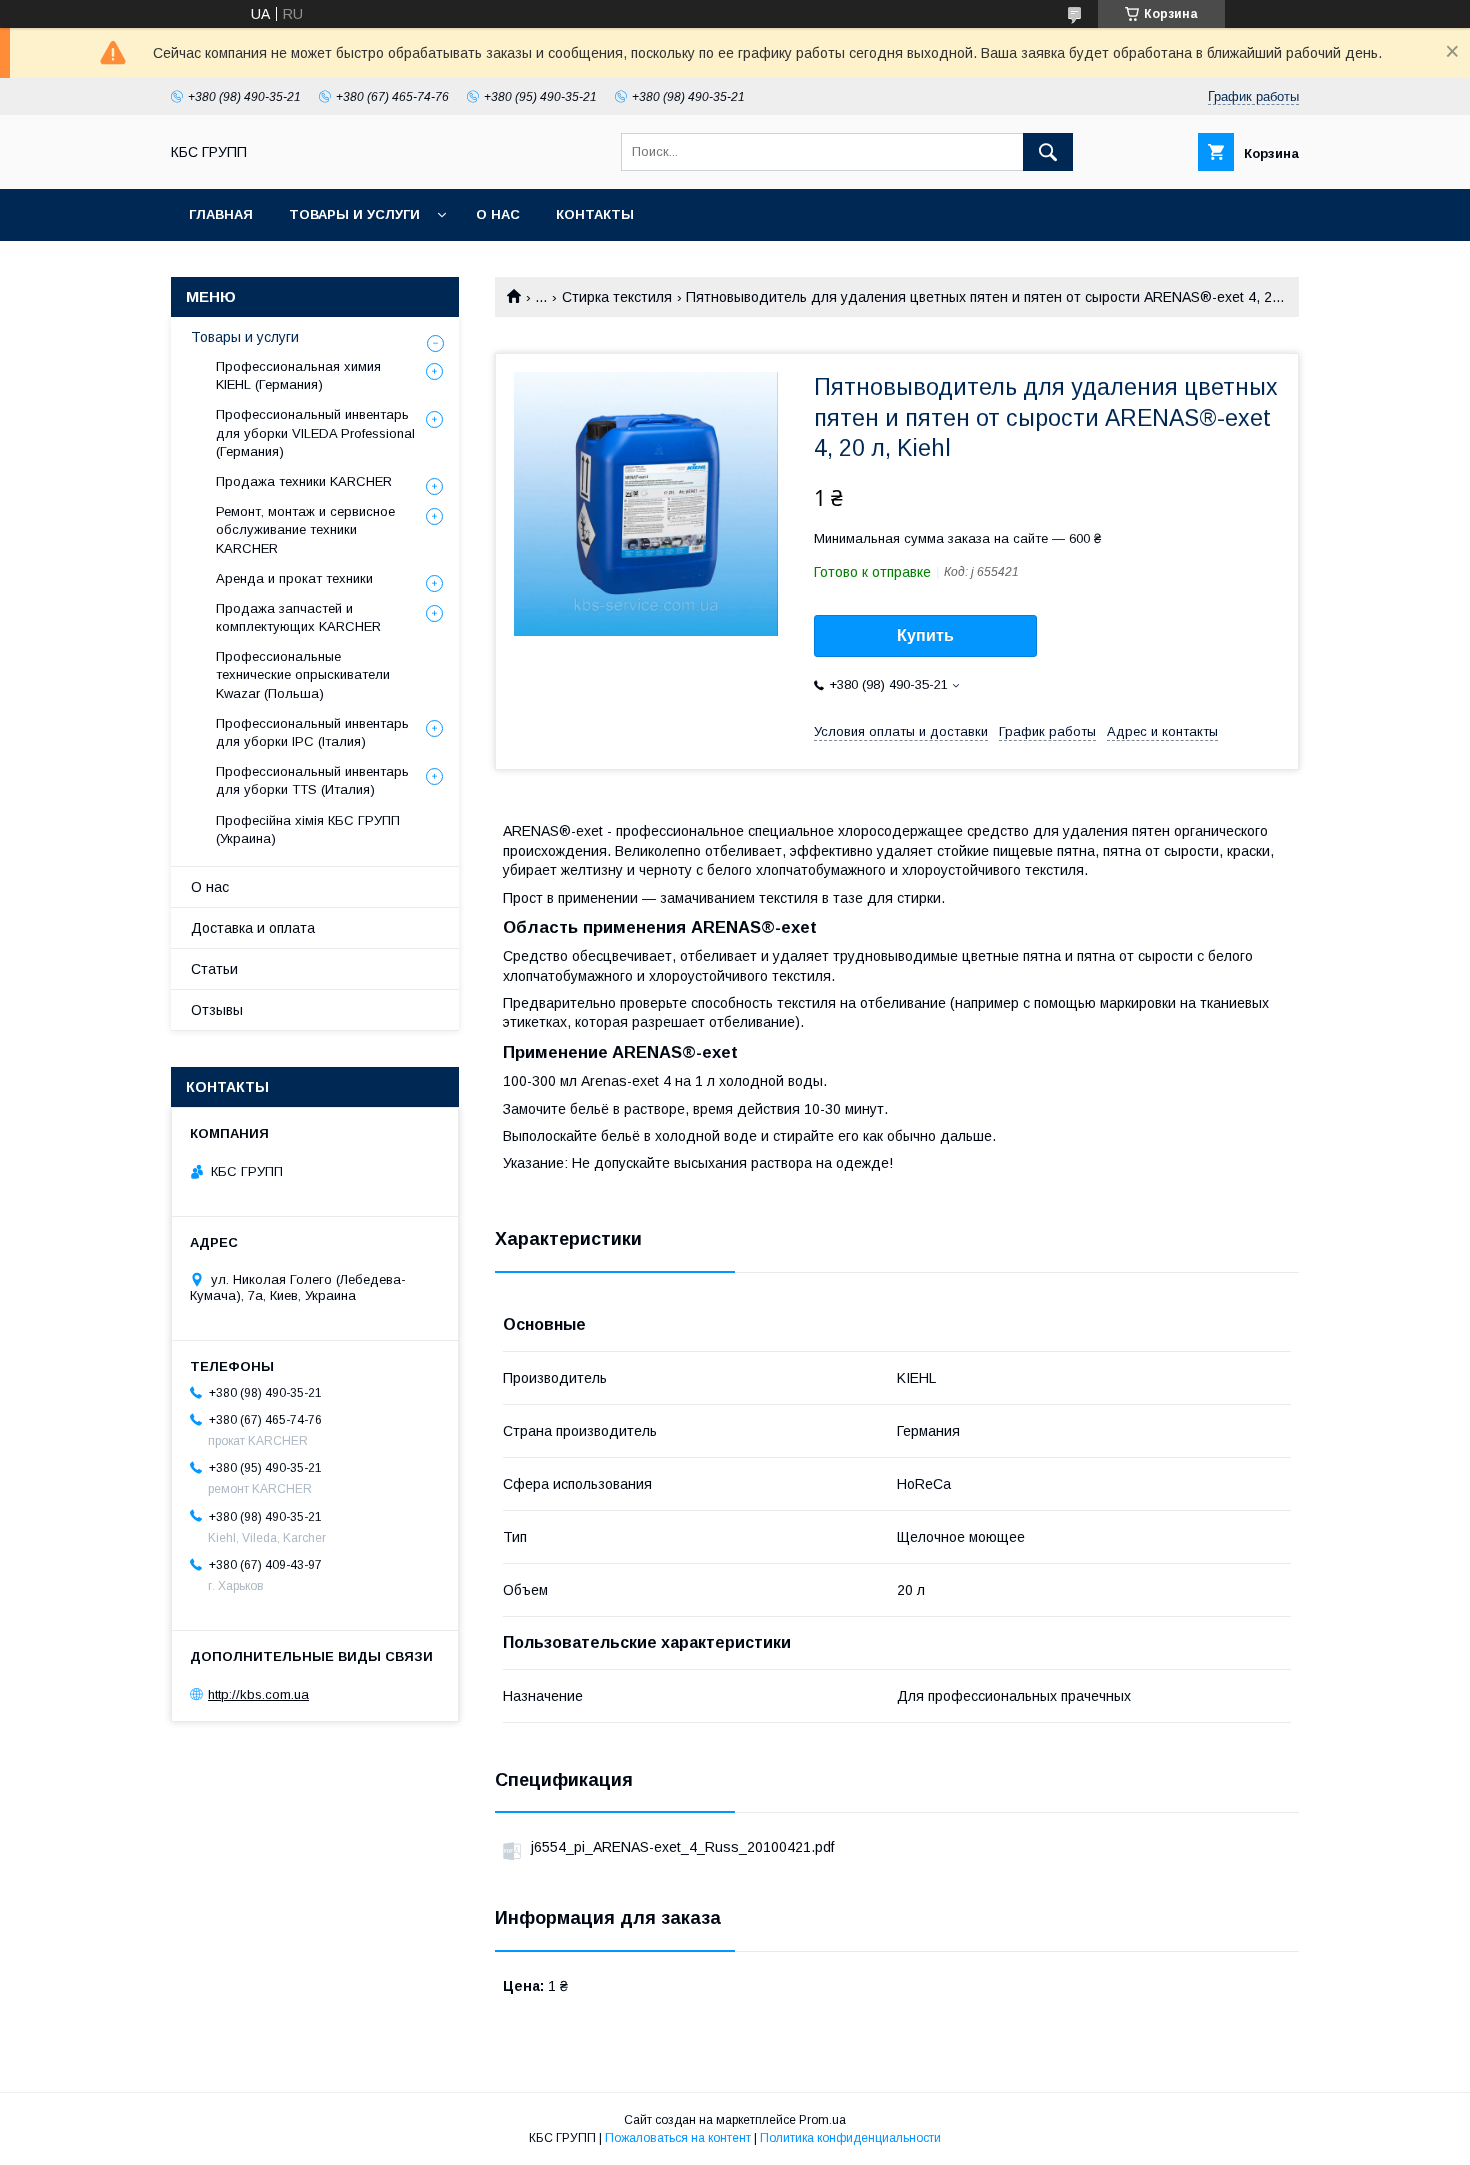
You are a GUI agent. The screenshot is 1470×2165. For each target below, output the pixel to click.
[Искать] (1048, 152)
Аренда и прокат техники (294, 578)
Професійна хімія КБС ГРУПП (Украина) (308, 829)
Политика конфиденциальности (850, 2138)
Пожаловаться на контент (678, 2138)
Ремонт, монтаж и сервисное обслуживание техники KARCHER (305, 529)
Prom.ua (822, 2120)
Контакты (595, 214)
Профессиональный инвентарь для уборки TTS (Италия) (312, 780)
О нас (498, 214)
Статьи (214, 969)
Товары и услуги (354, 214)
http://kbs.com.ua (258, 1694)
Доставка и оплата (253, 928)
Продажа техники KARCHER (304, 481)
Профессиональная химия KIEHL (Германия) (298, 375)
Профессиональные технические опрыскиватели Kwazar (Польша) (303, 674)
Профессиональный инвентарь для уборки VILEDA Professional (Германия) (315, 432)
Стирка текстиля (617, 297)
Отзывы (217, 1010)
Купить (925, 635)
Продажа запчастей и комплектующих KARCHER (298, 617)
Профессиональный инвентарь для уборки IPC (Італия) (312, 732)
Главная (221, 214)
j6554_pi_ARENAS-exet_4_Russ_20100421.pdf (682, 1847)
